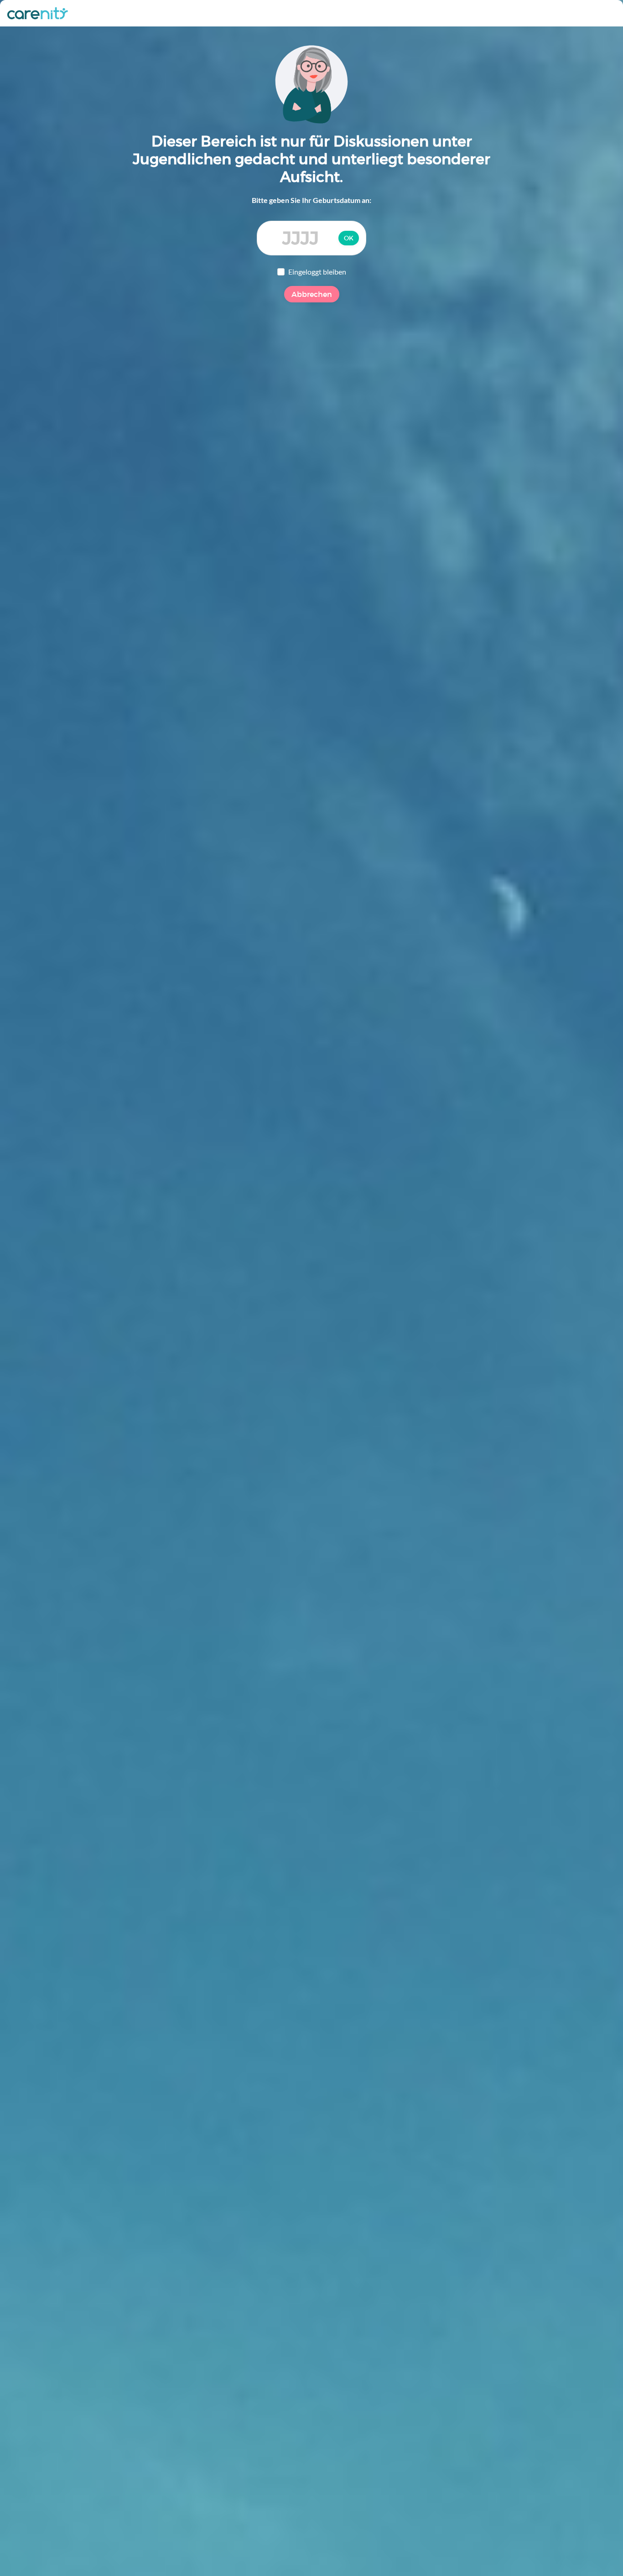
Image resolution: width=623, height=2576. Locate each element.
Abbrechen (312, 294)
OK (349, 238)
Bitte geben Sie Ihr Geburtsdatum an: (311, 200)
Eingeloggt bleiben (317, 272)
